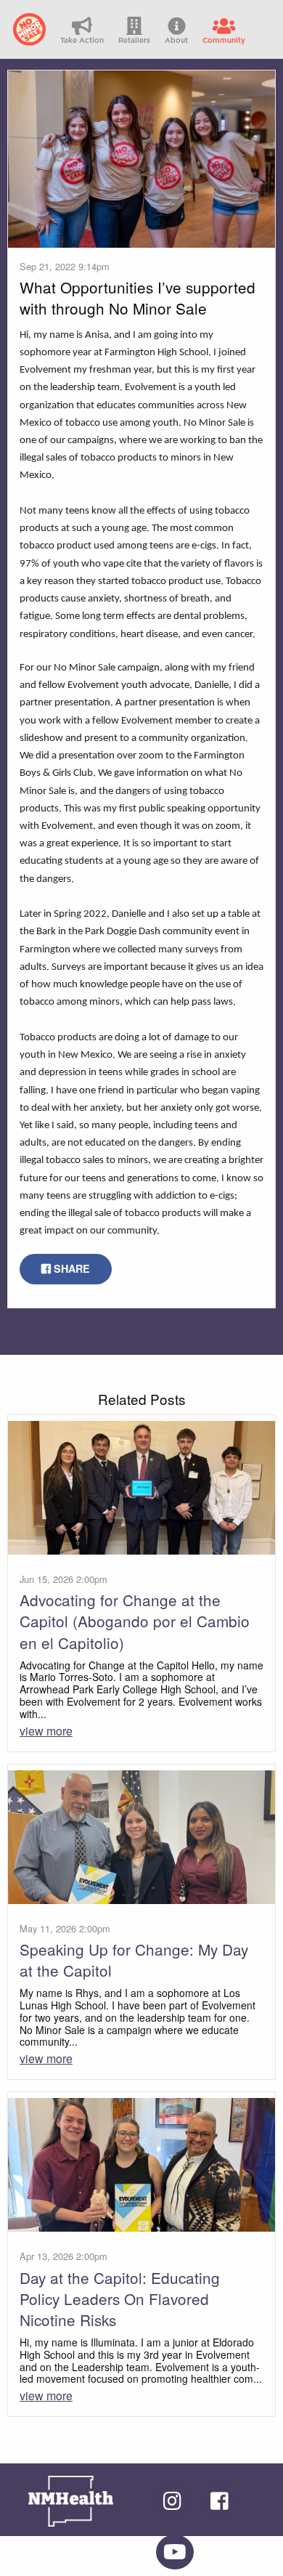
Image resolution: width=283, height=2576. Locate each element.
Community (224, 41)
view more (46, 1731)
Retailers (134, 41)
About (176, 41)
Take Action (82, 41)
